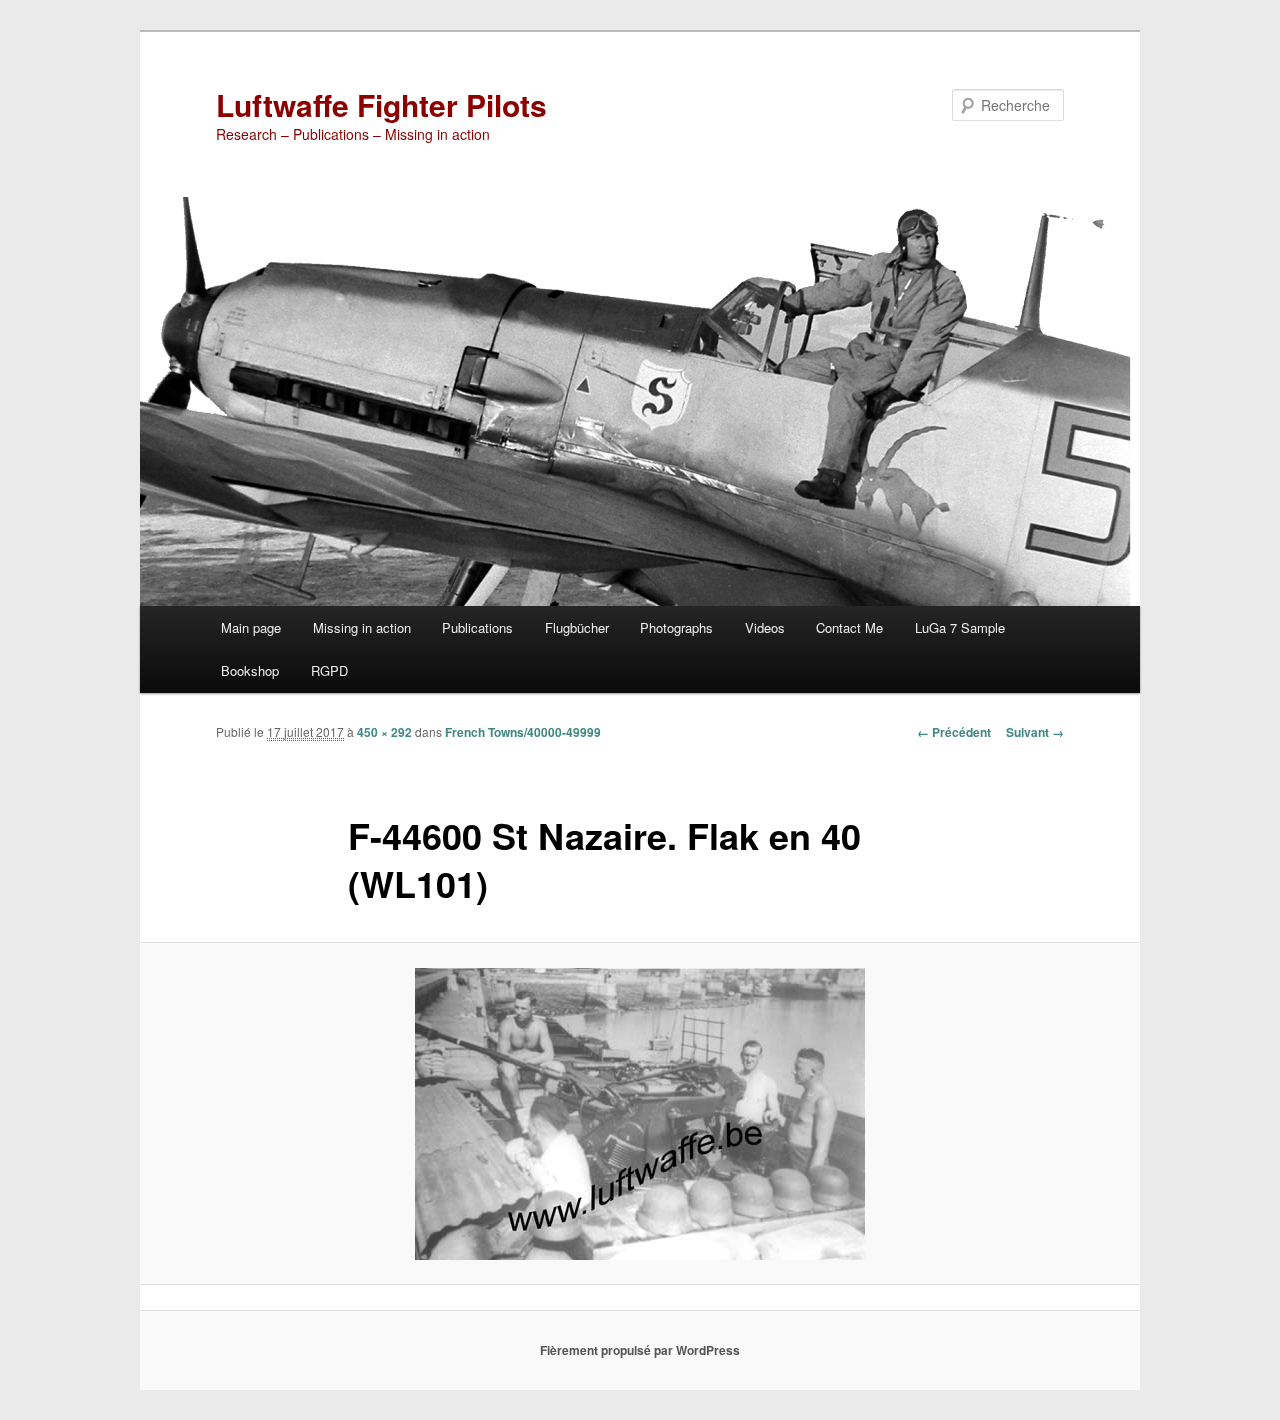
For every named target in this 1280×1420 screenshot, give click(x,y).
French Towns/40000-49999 (523, 732)
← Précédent (954, 732)
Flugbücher (577, 627)
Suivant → (1035, 732)
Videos (765, 627)
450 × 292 (384, 732)
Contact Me (849, 627)
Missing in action (362, 627)
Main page (251, 627)
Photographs (676, 627)
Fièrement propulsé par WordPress (640, 1350)
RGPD (329, 670)
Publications (477, 627)
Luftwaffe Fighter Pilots (381, 104)
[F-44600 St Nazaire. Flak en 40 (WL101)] (640, 1114)
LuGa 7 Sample (960, 627)
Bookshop (250, 670)
